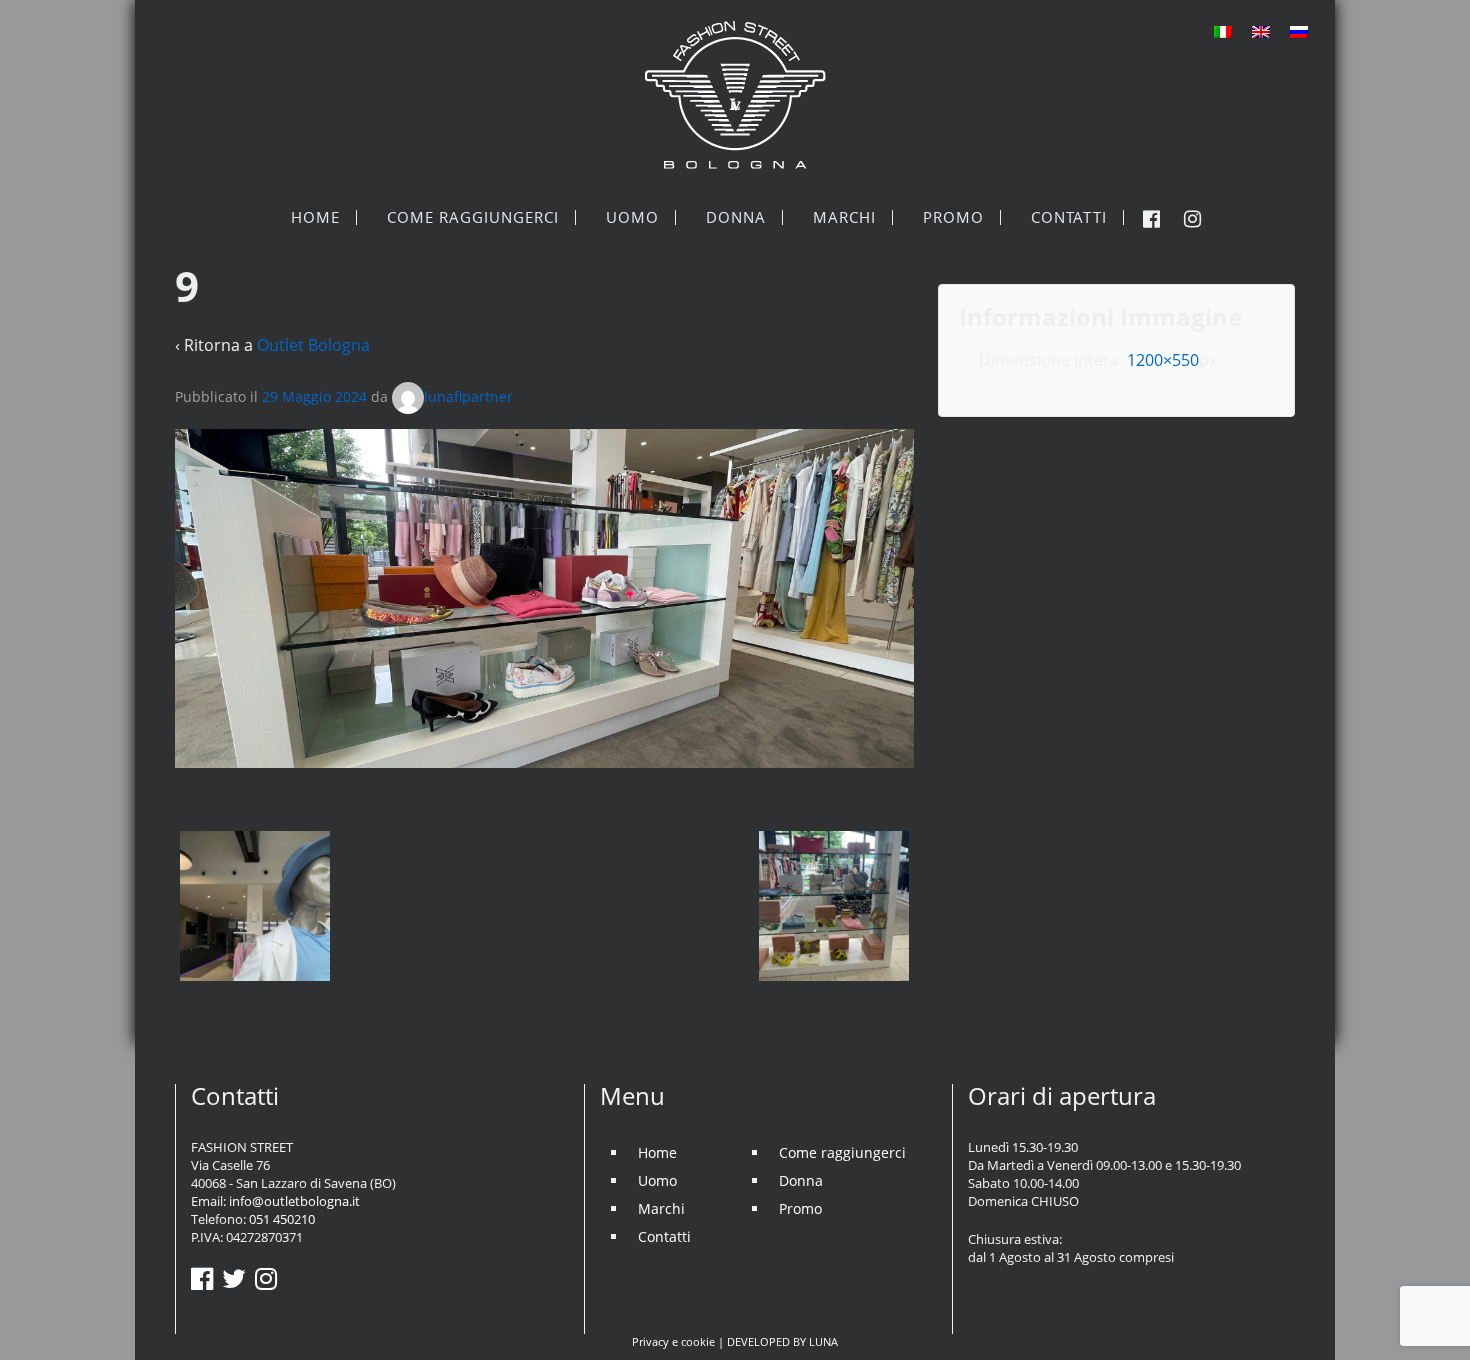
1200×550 (1163, 360)
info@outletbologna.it (294, 1201)
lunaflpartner (468, 396)
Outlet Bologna (313, 345)
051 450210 (282, 1219)
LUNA (823, 1341)
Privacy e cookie (673, 1341)
